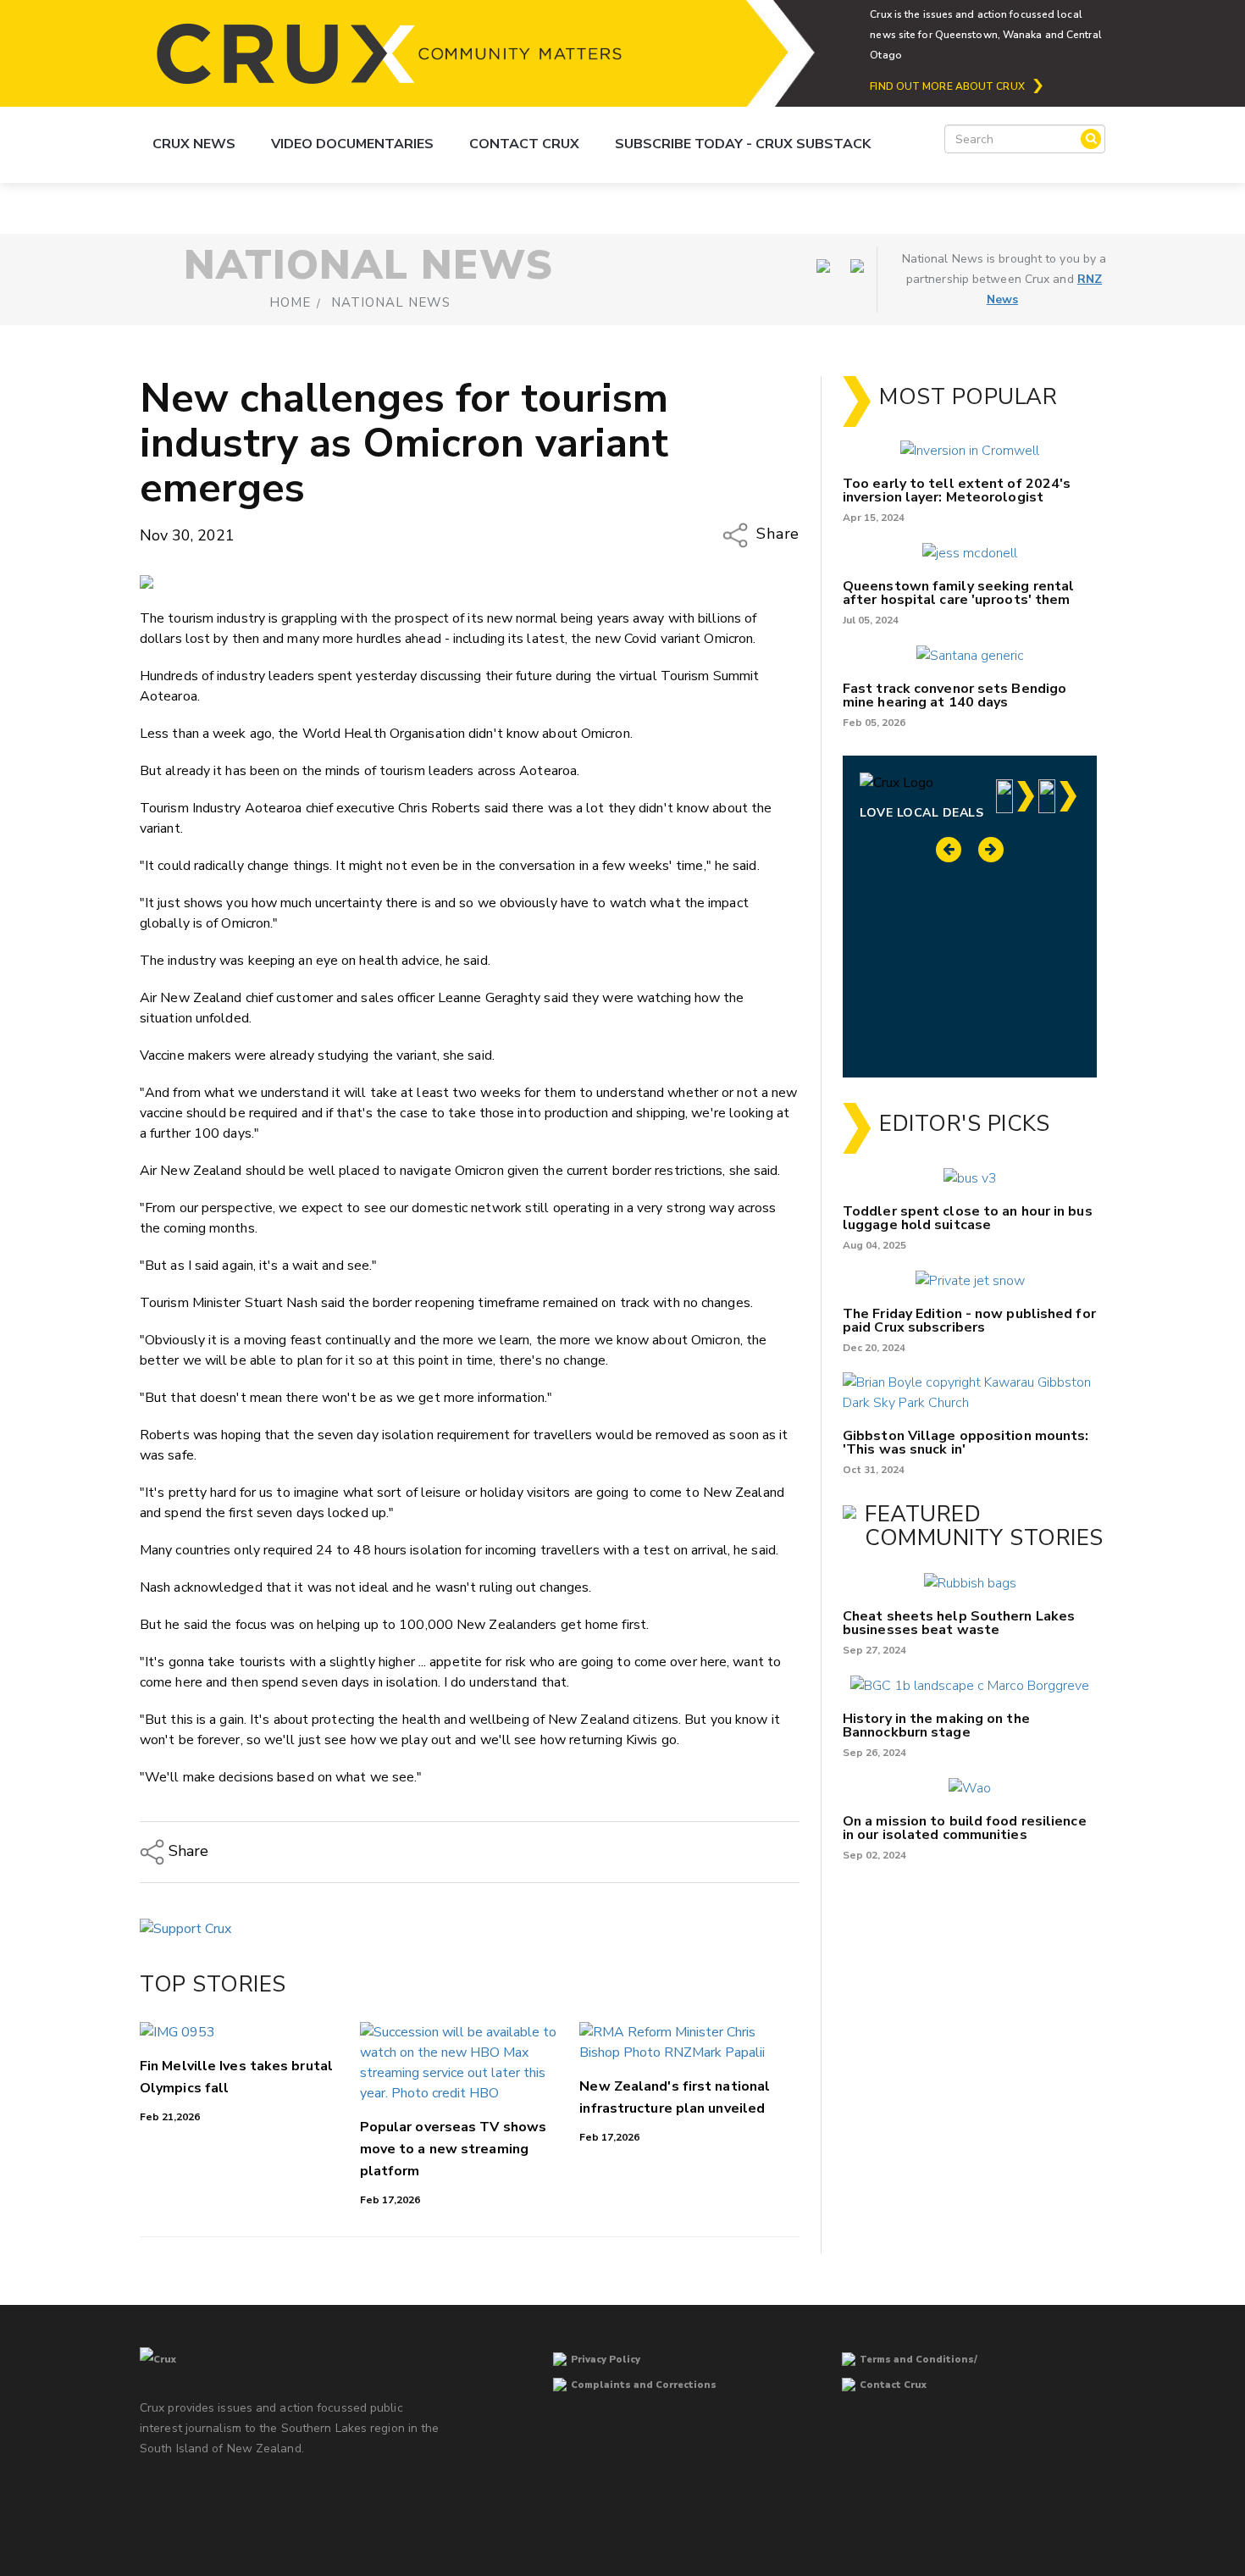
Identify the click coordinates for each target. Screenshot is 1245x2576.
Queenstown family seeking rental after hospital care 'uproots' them (958, 593)
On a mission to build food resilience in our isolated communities (965, 1828)
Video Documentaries (352, 144)
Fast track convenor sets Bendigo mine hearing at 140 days (955, 695)
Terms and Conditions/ (919, 2360)
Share (776, 535)
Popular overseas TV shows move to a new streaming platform (454, 2149)
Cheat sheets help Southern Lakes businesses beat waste (959, 1623)
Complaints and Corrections (644, 2385)
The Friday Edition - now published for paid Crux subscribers (969, 1321)
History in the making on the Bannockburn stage (936, 1726)
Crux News (194, 144)
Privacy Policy (606, 2360)
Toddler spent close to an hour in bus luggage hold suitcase (968, 1218)
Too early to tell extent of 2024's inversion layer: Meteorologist (957, 490)
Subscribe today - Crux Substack (743, 144)
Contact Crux (524, 144)
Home (290, 302)
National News (391, 302)
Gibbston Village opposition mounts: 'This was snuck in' (966, 1443)
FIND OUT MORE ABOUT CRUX (947, 86)
